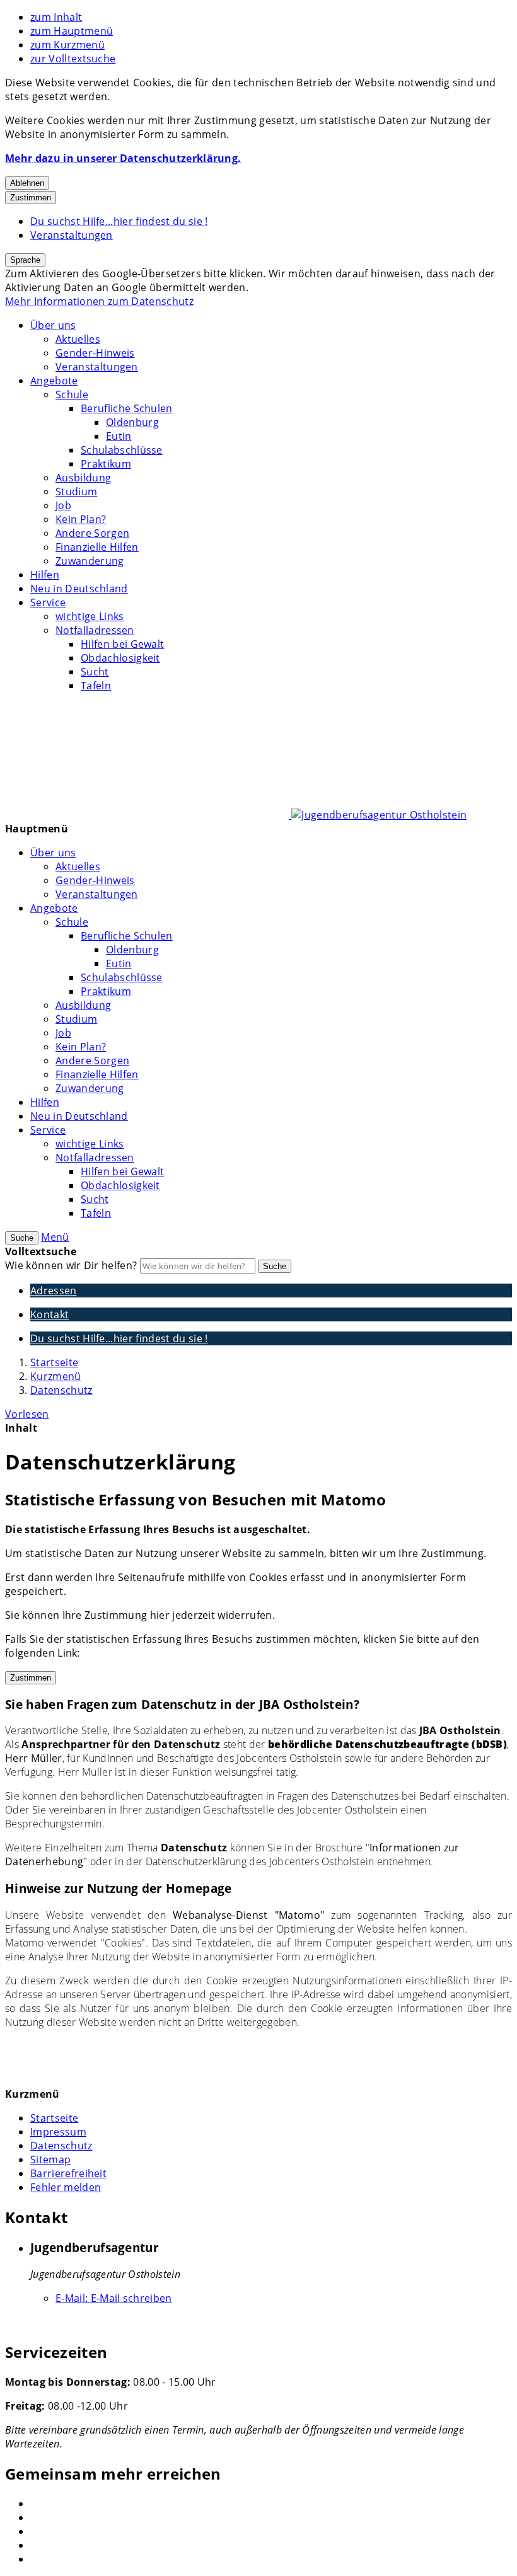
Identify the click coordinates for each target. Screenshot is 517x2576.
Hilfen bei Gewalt (122, 644)
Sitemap (50, 2159)
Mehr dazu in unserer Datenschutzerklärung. (123, 158)
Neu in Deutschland (79, 589)
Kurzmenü (56, 1376)
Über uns (53, 325)
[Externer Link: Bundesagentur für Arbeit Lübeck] (271, 2517)
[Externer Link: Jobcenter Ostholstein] (271, 2504)
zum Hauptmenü (72, 31)
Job (63, 505)
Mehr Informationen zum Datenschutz (99, 301)
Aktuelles (78, 339)
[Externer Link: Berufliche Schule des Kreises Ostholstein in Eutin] (271, 2545)
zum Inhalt (56, 17)
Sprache (25, 260)
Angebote (54, 381)
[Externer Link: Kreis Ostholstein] (271, 2531)
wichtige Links (90, 616)
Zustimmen (31, 198)
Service (48, 602)
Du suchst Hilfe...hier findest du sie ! (119, 221)
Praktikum (106, 464)
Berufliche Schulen (127, 408)
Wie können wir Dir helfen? (71, 1265)
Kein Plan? (81, 519)
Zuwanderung (90, 561)
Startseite (54, 1362)
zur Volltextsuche (73, 59)
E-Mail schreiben (114, 2298)
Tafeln (96, 686)
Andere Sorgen (92, 533)
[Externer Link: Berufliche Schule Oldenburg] (271, 2559)
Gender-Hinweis (95, 353)
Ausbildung (83, 478)
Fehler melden (66, 2187)
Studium (76, 492)
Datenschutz (61, 1390)
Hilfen (45, 575)
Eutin (119, 436)
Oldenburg (132, 422)
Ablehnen (27, 183)
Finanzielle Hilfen (97, 547)
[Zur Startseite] (236, 815)
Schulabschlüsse (122, 450)
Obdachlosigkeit (120, 658)
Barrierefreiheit (68, 2173)
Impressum (58, 2132)
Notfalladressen (95, 630)
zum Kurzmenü (67, 45)
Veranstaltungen (72, 235)
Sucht (95, 672)
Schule (72, 394)
